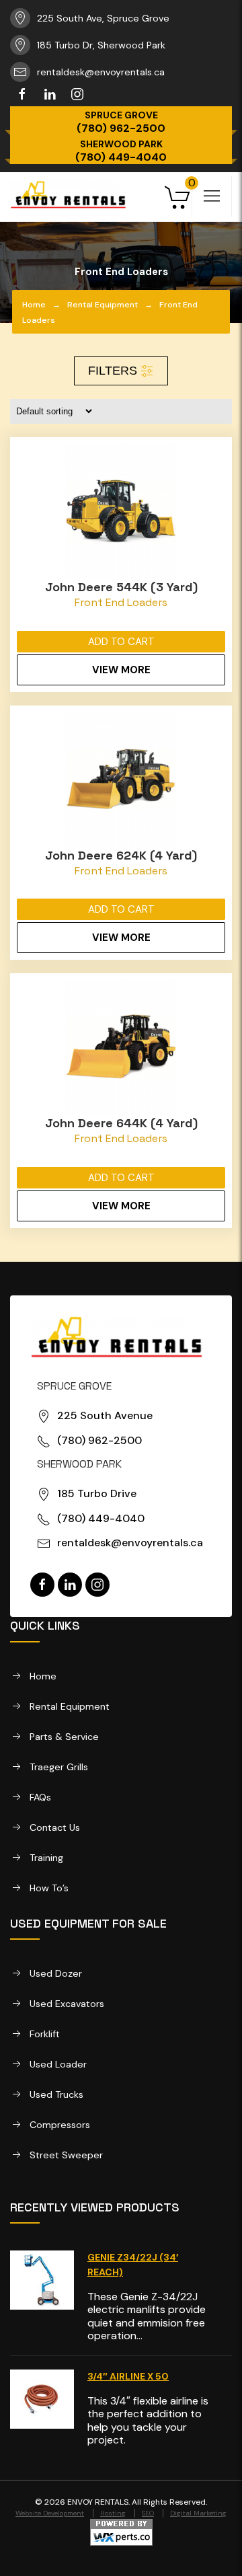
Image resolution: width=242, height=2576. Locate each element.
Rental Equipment (103, 305)
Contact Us (55, 1827)
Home (34, 305)
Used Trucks (56, 2094)
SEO (148, 2513)
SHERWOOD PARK (121, 144)
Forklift (45, 2034)
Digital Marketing (198, 2513)
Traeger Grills (59, 1767)
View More (121, 670)
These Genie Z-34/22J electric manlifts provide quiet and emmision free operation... (147, 2316)
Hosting (113, 2513)
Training (46, 1858)
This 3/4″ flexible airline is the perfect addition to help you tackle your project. (148, 2420)
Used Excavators (67, 2004)
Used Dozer (56, 1973)
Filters (114, 371)
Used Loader (58, 2064)
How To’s (49, 1888)
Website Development (50, 2513)
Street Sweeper (66, 2155)
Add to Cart (121, 642)
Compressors (60, 2125)
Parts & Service (64, 1737)
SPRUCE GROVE (121, 115)
